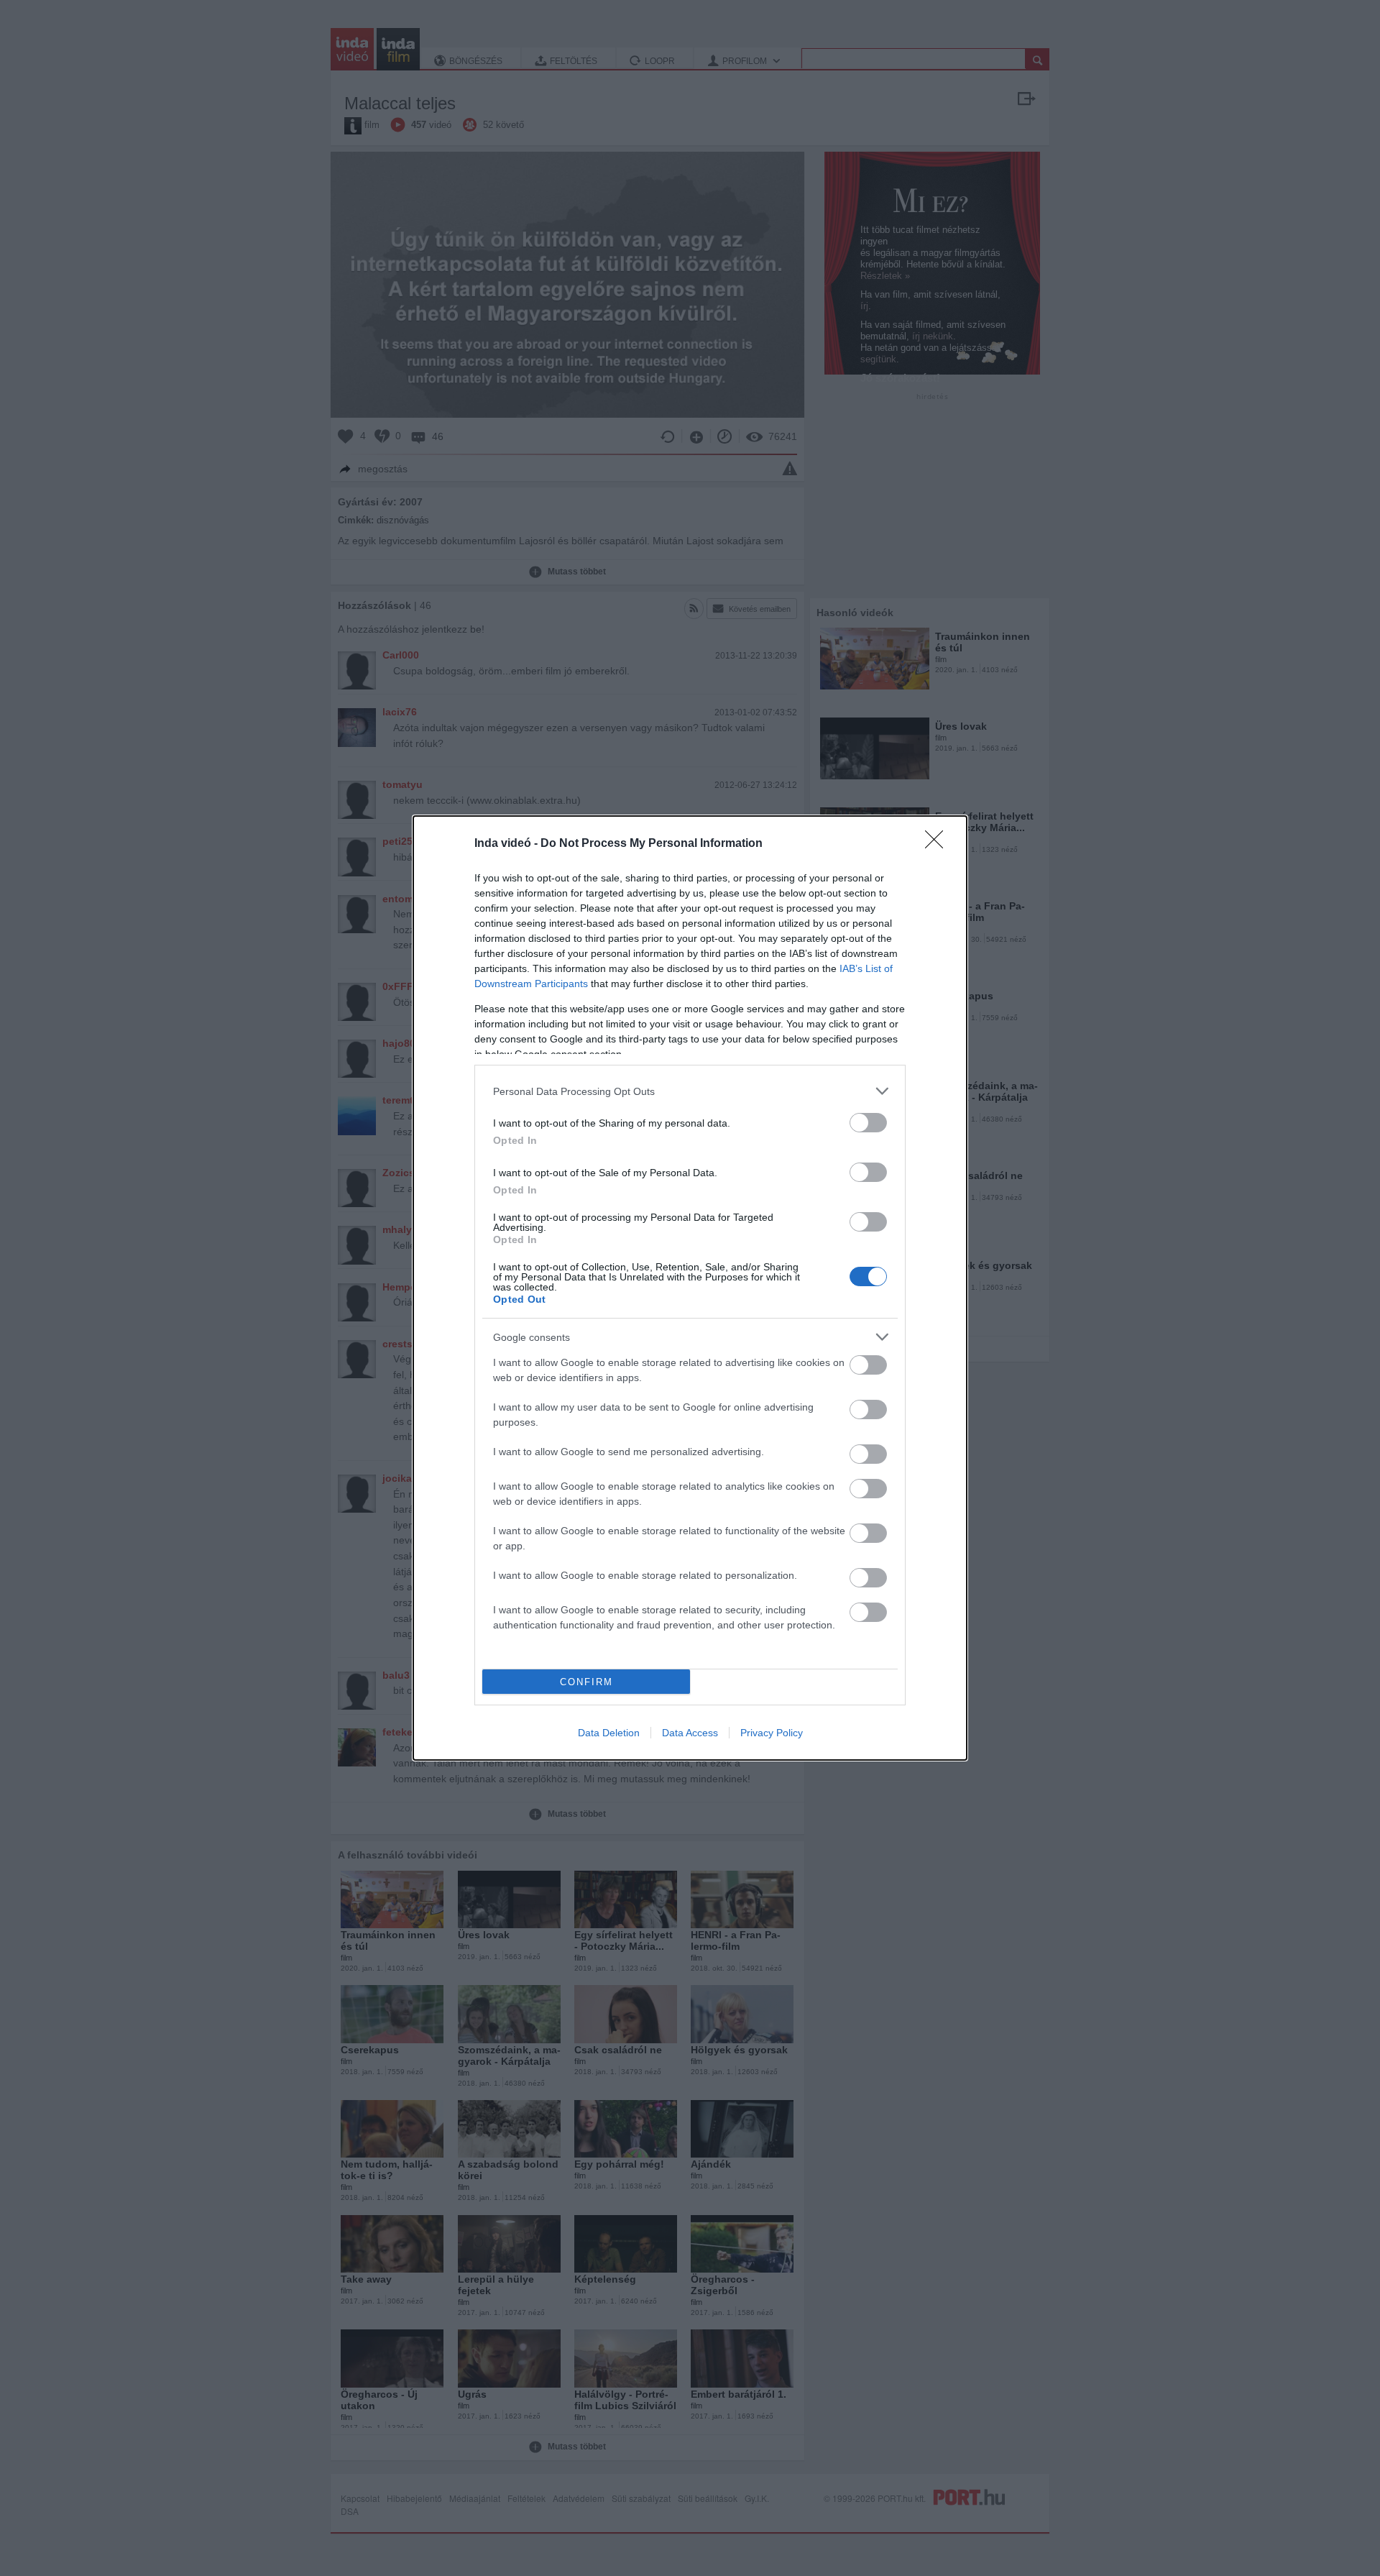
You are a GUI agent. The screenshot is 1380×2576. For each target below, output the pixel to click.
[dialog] (690, 1288)
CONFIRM (586, 1682)
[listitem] (690, 1091)
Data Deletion (609, 1733)
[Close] (939, 844)
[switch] (868, 1123)
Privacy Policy (772, 1733)
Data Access (690, 1733)
